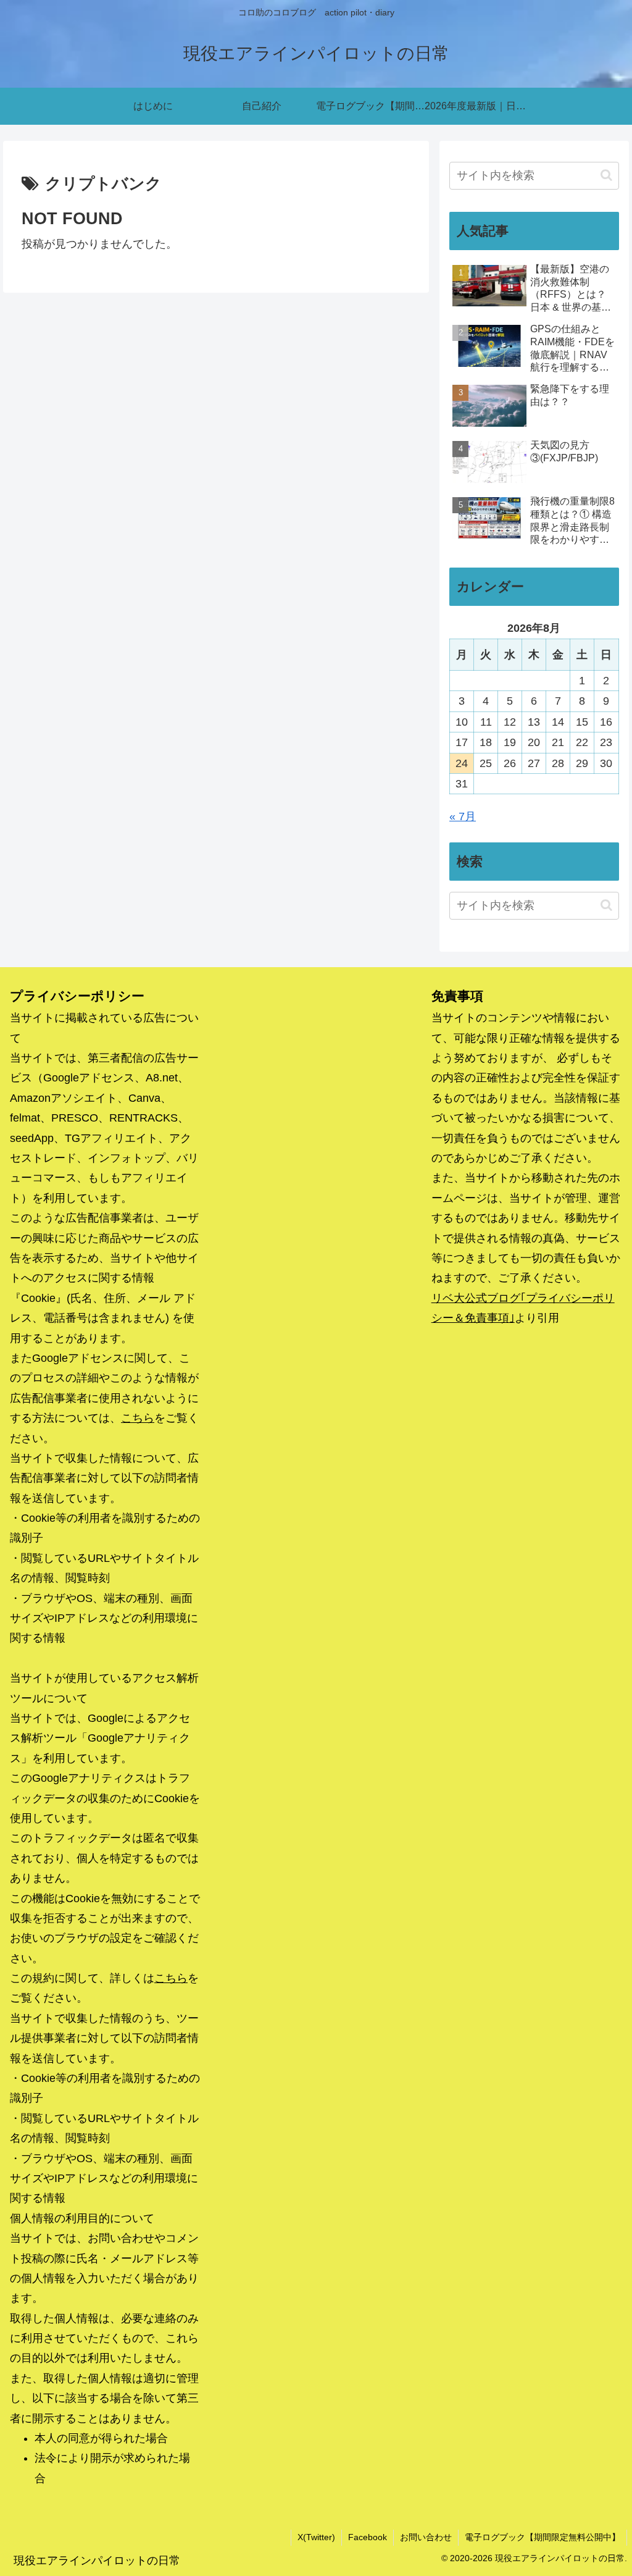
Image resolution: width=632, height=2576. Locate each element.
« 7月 (463, 816)
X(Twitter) (316, 2537)
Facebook (368, 2537)
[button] (606, 175)
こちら (138, 1418)
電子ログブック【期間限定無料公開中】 (543, 2537)
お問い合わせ (426, 2537)
